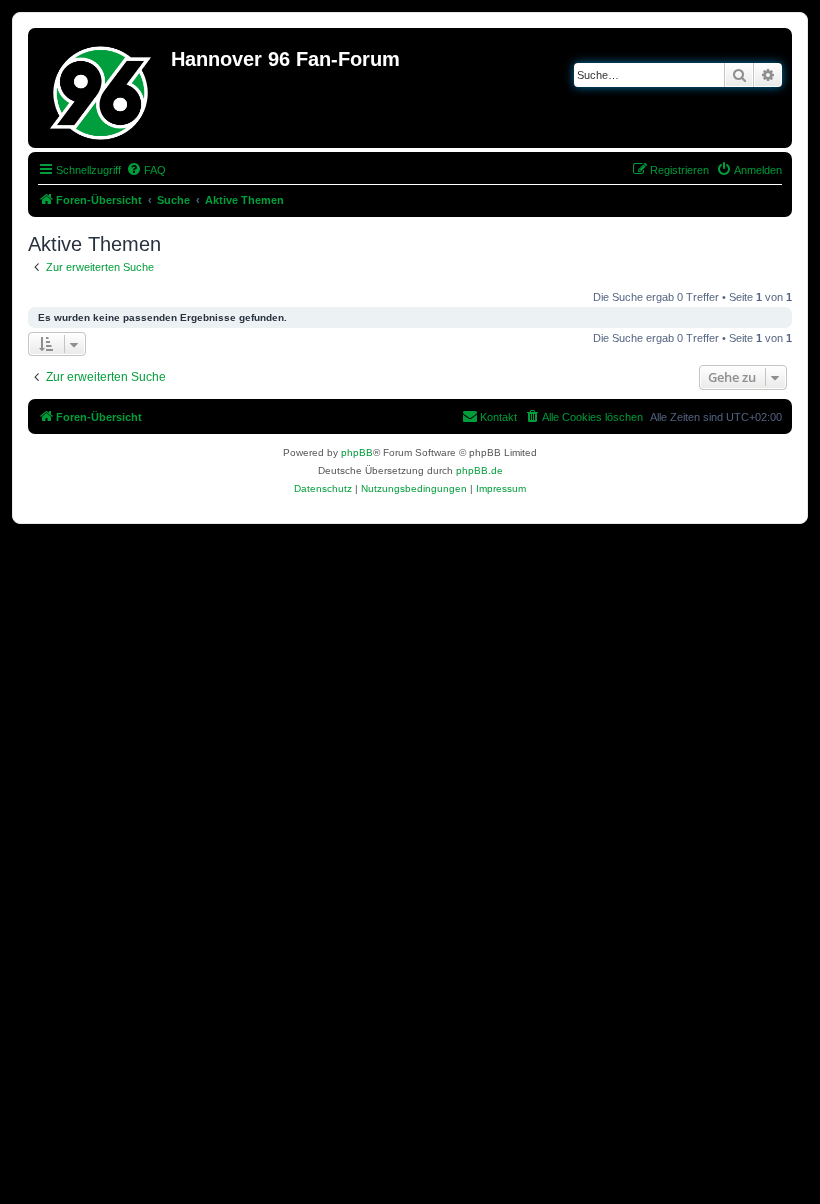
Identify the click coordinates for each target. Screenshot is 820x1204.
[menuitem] (146, 170)
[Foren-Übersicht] (102, 88)
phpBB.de (479, 470)
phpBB (357, 452)
